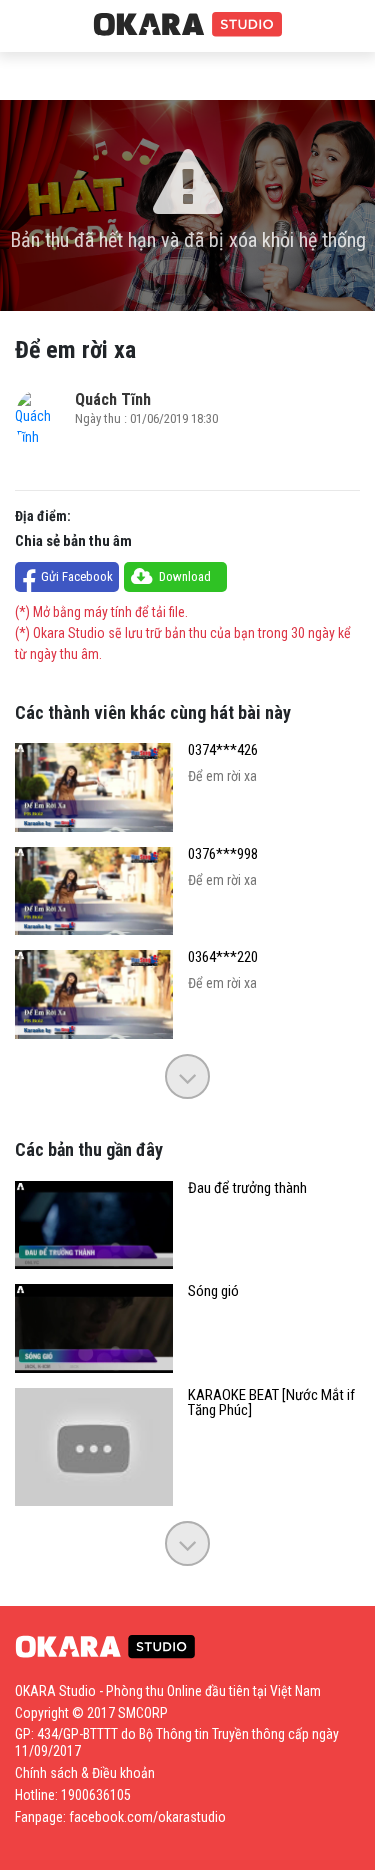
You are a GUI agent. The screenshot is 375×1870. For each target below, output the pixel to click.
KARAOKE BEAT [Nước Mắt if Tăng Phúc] (271, 1403)
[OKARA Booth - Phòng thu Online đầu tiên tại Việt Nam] (188, 25)
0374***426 (223, 750)
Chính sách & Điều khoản (85, 1773)
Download (185, 576)
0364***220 (223, 957)
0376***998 (223, 854)
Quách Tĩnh (113, 399)
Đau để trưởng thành (247, 1188)
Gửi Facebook (77, 576)
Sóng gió (213, 1291)
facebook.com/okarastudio (147, 1817)
